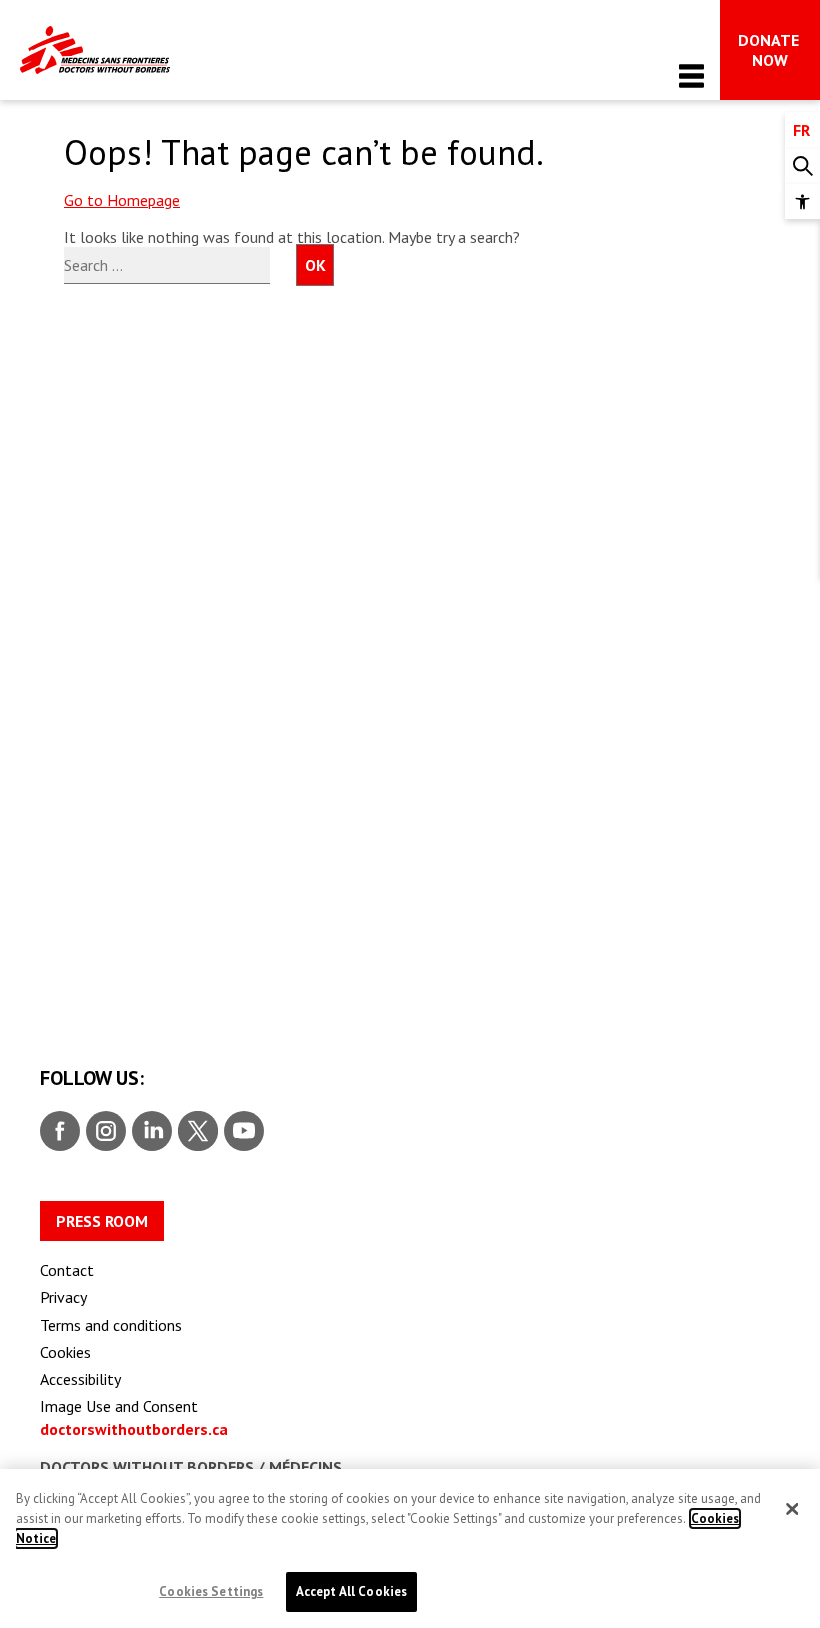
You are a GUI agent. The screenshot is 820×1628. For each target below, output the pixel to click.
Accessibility (80, 1379)
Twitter (196, 1132)
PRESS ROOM (102, 1221)
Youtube (244, 1132)
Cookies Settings (211, 1591)
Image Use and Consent (119, 1406)
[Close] (792, 1509)
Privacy (63, 1297)
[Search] (802, 166)
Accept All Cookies (351, 1591)
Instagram (103, 1132)
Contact (67, 1270)
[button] (802, 201)
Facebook (60, 1132)
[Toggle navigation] (691, 75)
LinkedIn (149, 1132)
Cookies (65, 1352)
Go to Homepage (122, 200)
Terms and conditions (111, 1325)
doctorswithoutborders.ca (134, 1429)
